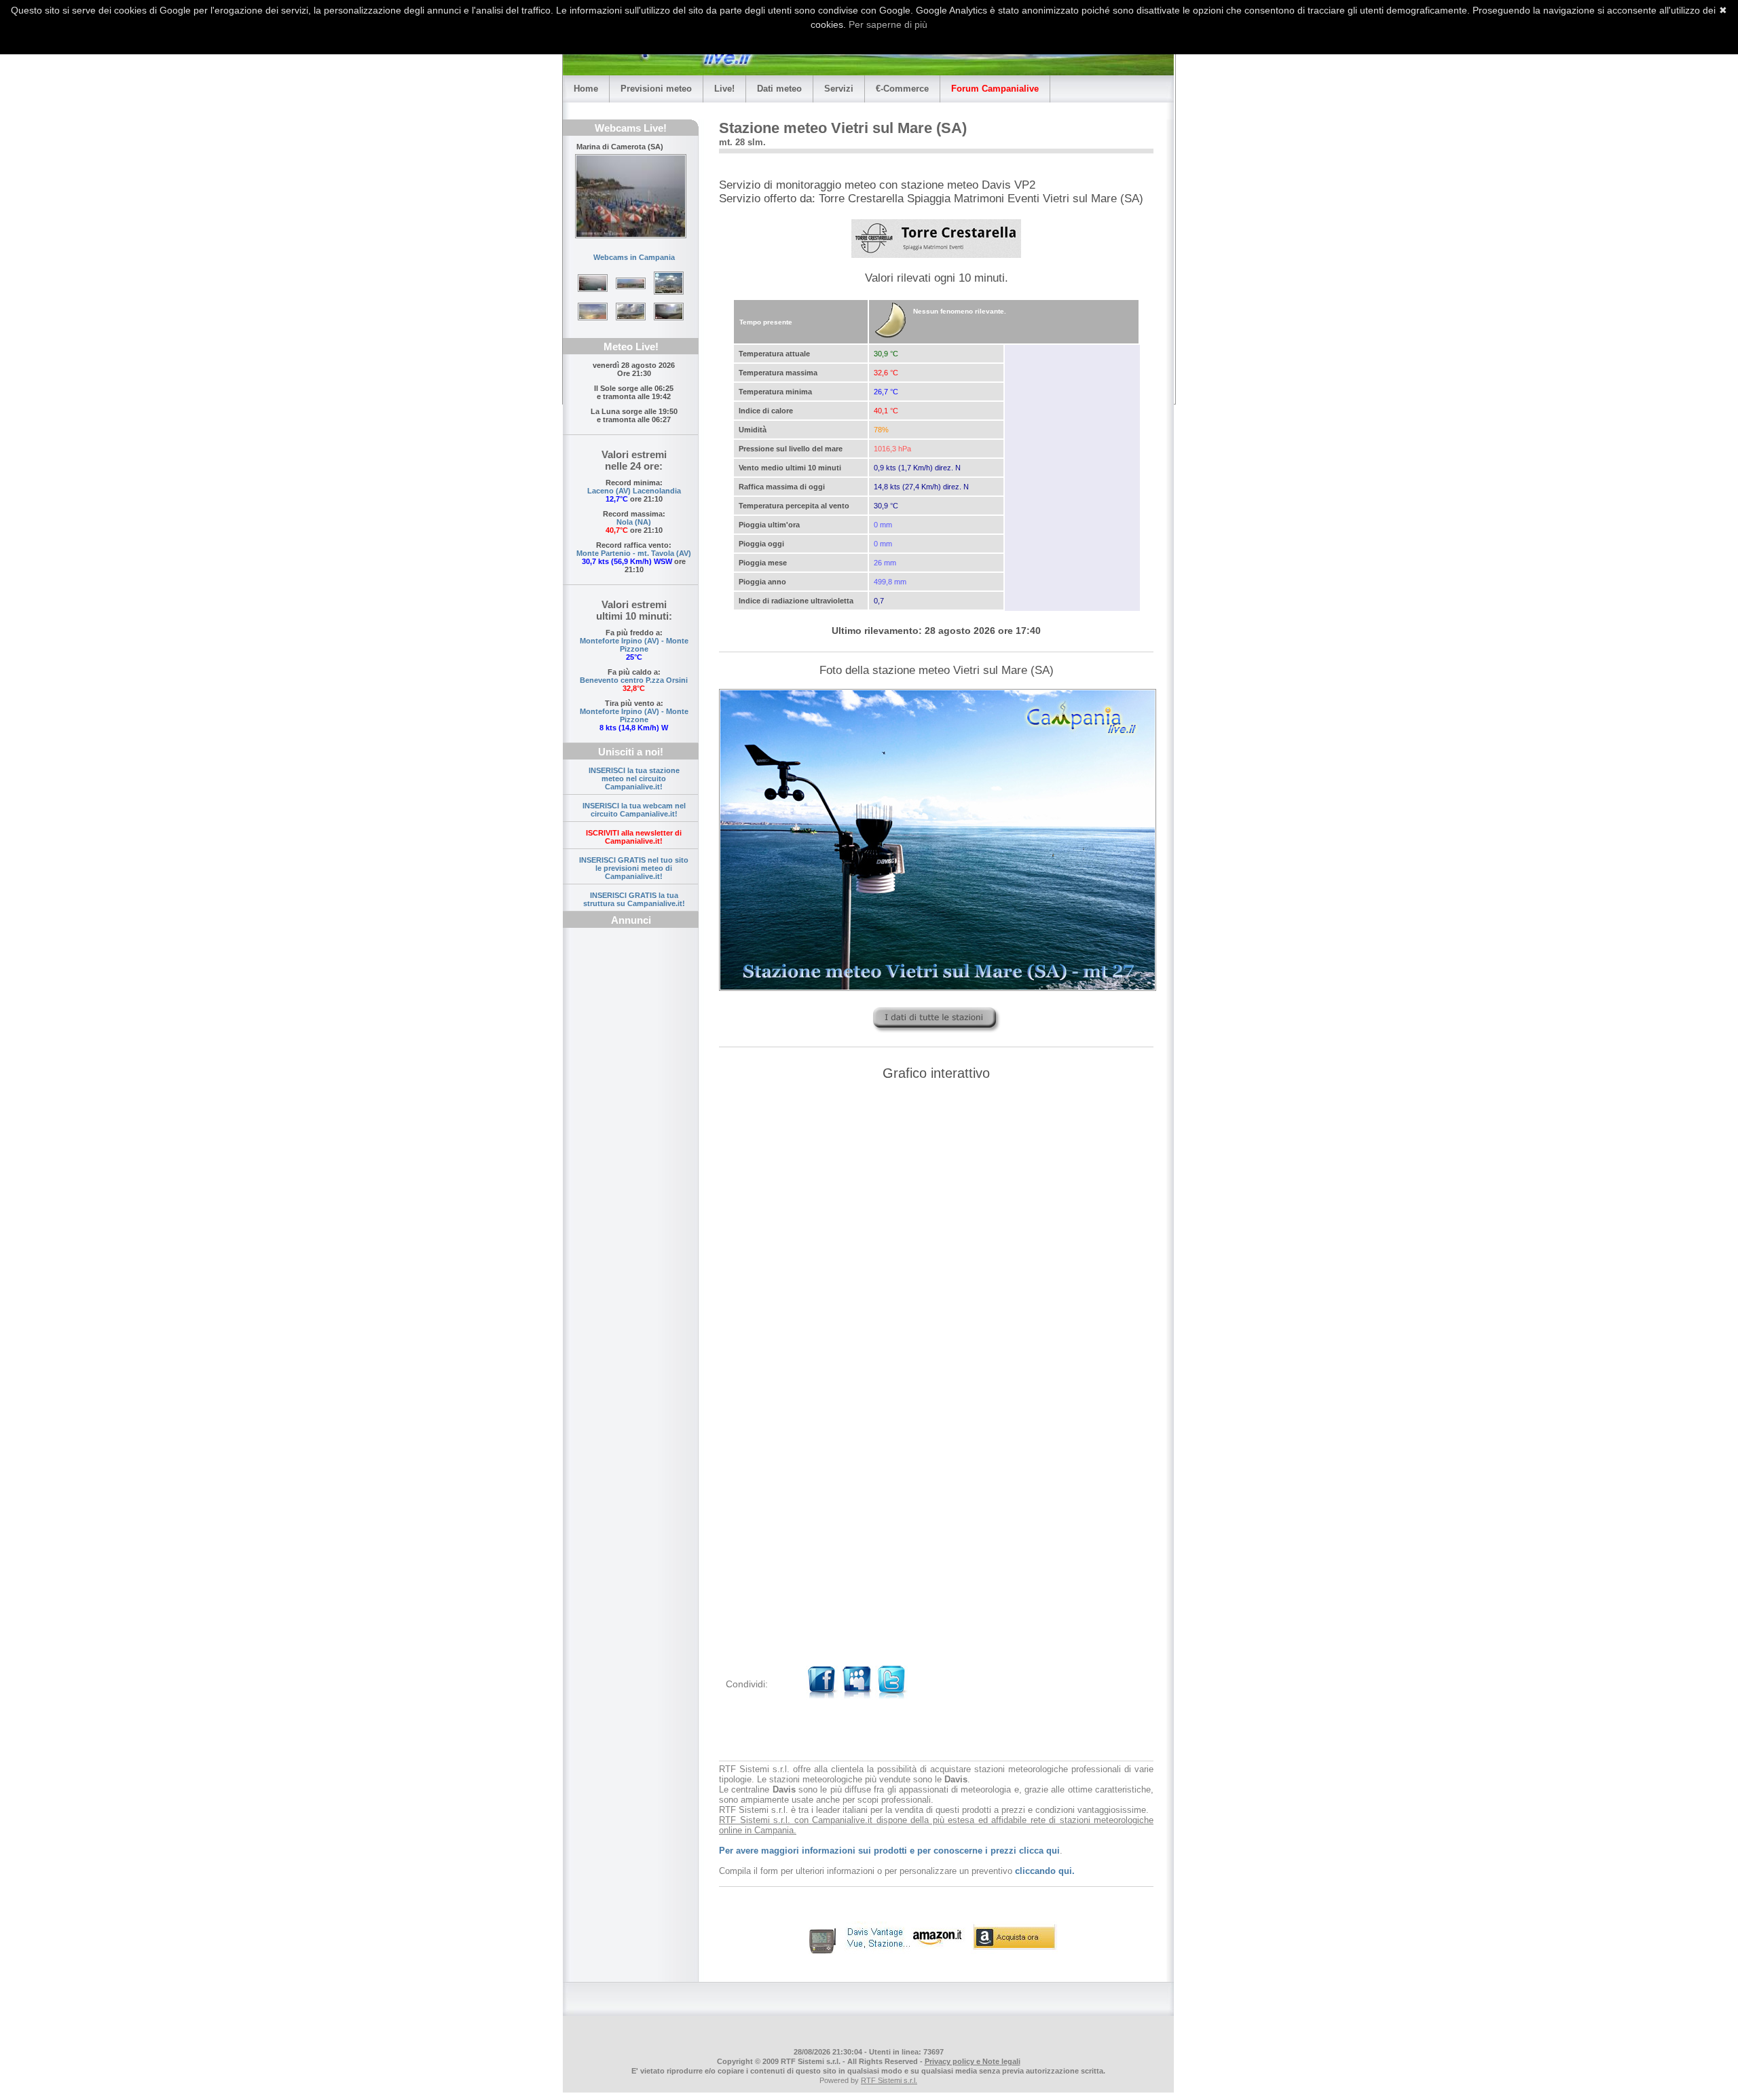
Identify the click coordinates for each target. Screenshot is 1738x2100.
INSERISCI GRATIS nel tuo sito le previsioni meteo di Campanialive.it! (634, 868)
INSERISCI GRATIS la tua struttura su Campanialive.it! (634, 899)
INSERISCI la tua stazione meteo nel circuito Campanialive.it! (634, 779)
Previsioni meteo (656, 89)
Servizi (839, 89)
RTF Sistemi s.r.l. (889, 2080)
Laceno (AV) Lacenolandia (634, 491)
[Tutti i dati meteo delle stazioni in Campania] (937, 1036)
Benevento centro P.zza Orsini (634, 680)
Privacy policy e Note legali (973, 2061)
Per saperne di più (888, 24)
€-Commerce (902, 89)
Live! (724, 89)
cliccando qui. (1045, 1871)
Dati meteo (779, 89)
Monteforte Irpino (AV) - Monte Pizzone (634, 645)
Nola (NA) (634, 522)
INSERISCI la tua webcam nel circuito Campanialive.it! (634, 810)
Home (586, 89)
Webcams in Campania (634, 257)
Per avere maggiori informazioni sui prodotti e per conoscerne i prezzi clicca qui (889, 1851)
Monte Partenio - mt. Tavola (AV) (634, 553)
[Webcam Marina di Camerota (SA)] (631, 196)
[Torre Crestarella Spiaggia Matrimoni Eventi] (936, 239)
